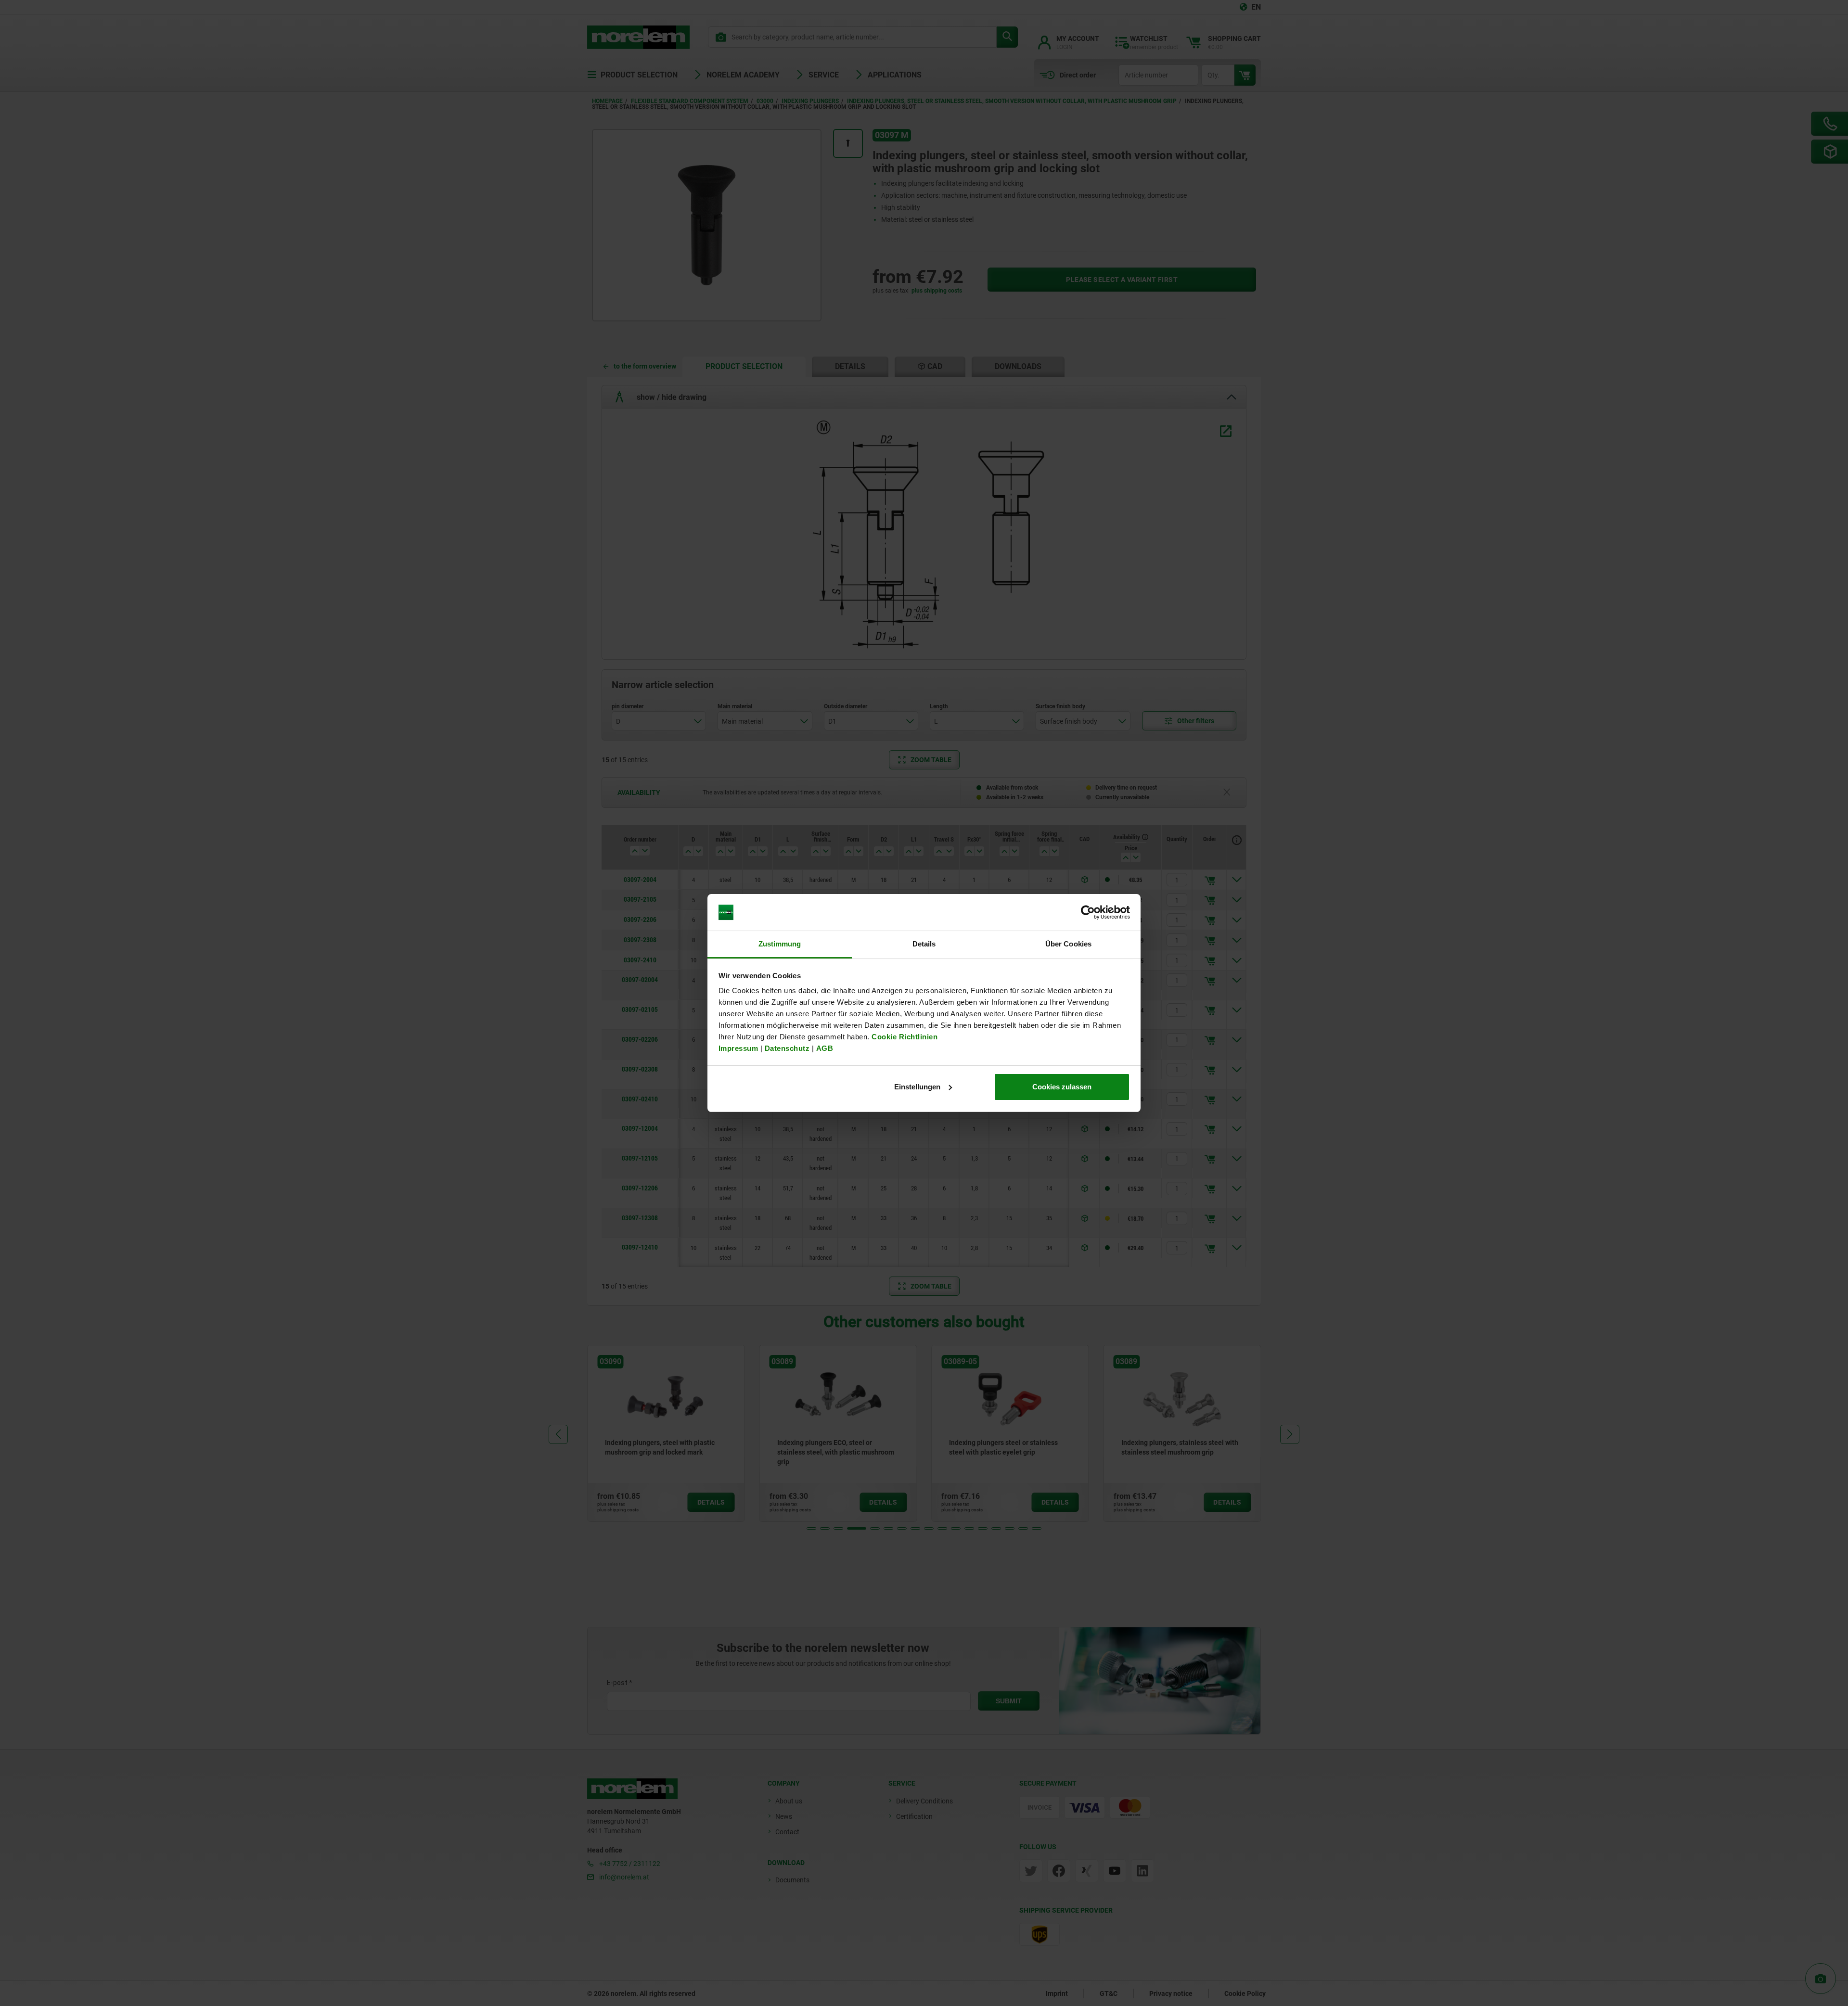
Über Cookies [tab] (1068, 944)
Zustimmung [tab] (780, 944)
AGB (825, 1048)
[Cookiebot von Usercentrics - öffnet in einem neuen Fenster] (1088, 912)
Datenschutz (787, 1048)
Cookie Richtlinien (904, 1037)
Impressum (738, 1048)
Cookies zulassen (1062, 1087)
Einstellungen (917, 1087)
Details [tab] (924, 944)
